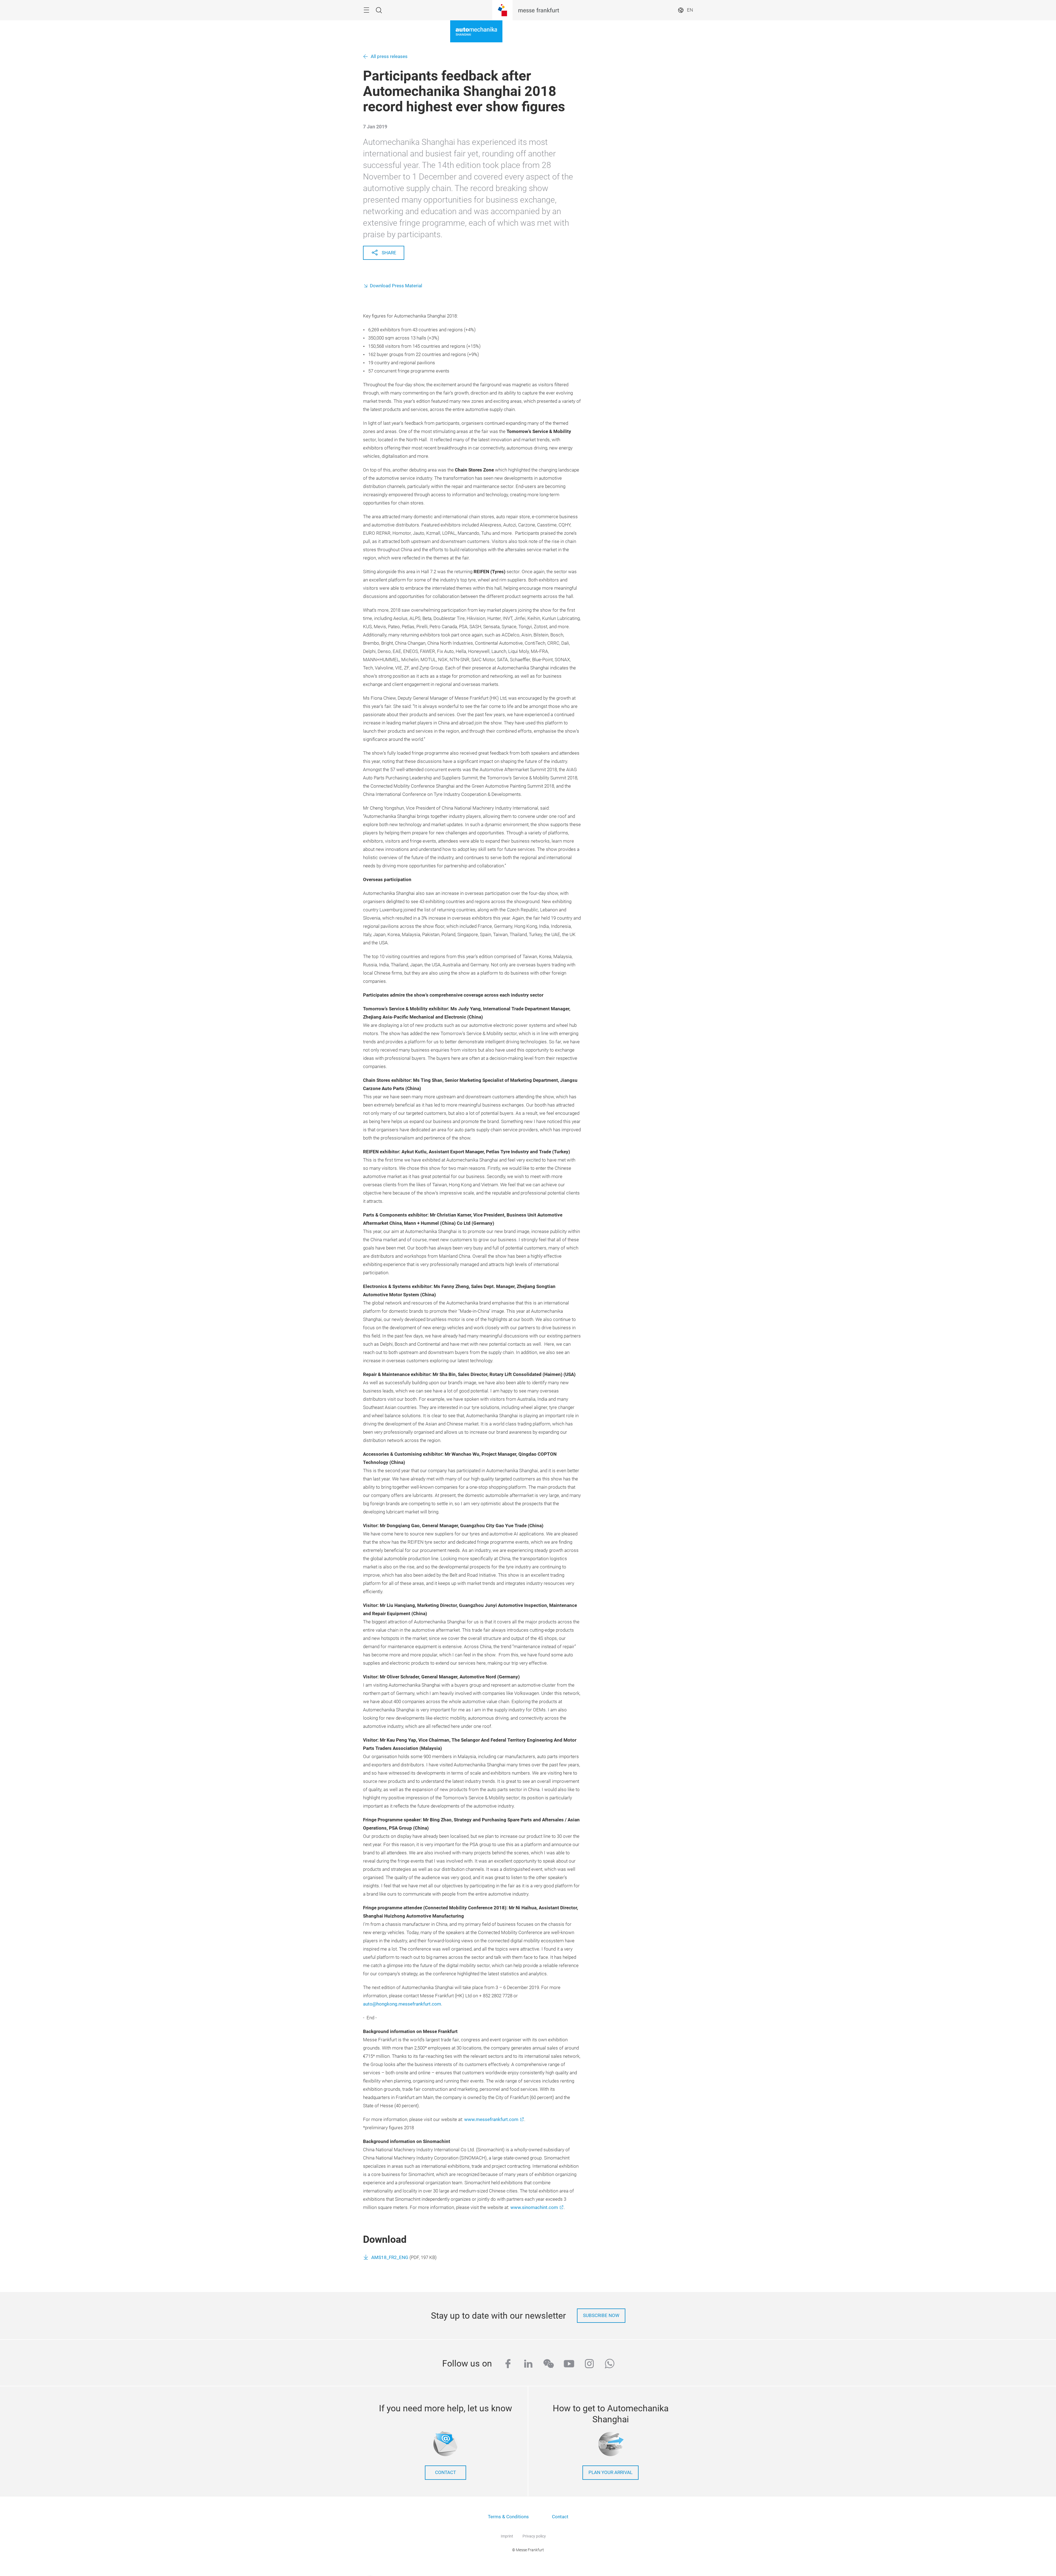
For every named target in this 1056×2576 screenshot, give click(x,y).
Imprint (507, 2536)
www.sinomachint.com (534, 2207)
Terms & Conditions (508, 2517)
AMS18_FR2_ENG (390, 2258)
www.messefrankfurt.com (491, 2119)
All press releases (389, 56)
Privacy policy (534, 2536)
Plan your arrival (610, 2472)
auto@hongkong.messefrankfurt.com (402, 2004)
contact (446, 2472)
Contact (560, 2517)
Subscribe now (601, 2316)
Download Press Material (396, 286)
